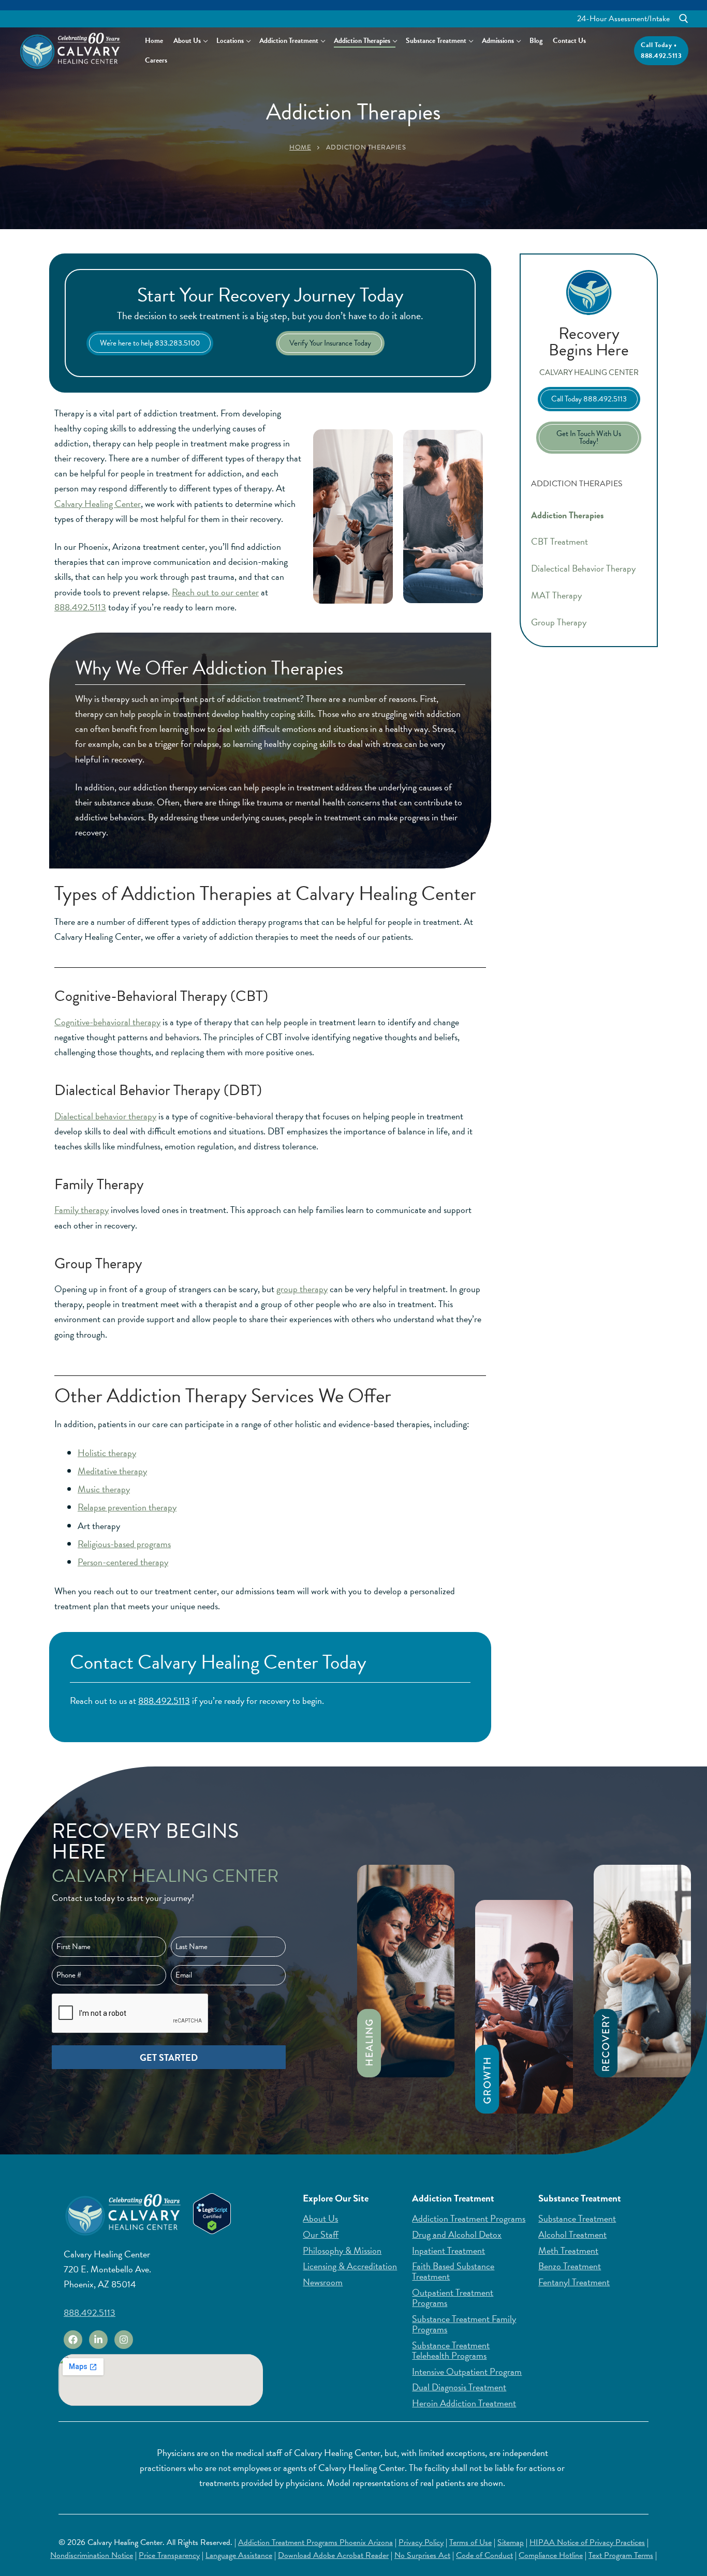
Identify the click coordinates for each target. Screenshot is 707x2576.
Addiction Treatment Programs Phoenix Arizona (315, 2542)
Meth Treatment (568, 2251)
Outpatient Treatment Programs (453, 2298)
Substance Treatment (577, 2219)
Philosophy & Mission (342, 2251)
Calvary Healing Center (98, 504)
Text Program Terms (621, 2555)
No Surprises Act (422, 2555)
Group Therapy (559, 622)
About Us (320, 2219)
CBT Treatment (559, 541)
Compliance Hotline (551, 2555)
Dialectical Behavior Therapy (583, 568)
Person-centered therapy (123, 1562)
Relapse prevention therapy (127, 1507)
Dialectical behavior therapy (105, 1116)
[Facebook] (73, 2340)
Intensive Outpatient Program (467, 2372)
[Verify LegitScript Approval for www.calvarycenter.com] (212, 2231)
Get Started (169, 2057)
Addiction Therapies (568, 515)
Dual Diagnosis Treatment (459, 2387)
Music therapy (104, 1489)
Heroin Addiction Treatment (464, 2403)
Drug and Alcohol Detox (457, 2235)
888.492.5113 (80, 607)
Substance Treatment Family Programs (464, 2324)
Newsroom (323, 2282)
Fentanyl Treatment (574, 2282)
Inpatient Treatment (448, 2251)
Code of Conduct (484, 2555)
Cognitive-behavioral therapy (107, 1022)
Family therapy (82, 1210)
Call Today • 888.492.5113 (661, 50)
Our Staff (321, 2235)
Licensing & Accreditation (350, 2266)
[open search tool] (684, 19)
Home (300, 147)
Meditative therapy (112, 1471)
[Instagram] (124, 2340)
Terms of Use (470, 2542)
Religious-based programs (124, 1544)
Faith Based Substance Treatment (453, 2271)
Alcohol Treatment (572, 2235)
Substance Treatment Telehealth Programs (451, 2350)
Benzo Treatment (570, 2266)
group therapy (302, 1289)
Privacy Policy (421, 2542)
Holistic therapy (107, 1453)
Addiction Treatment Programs (469, 2219)
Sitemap (511, 2542)
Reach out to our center (215, 592)
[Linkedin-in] (98, 2340)
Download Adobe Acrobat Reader (333, 2555)
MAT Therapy (556, 595)
